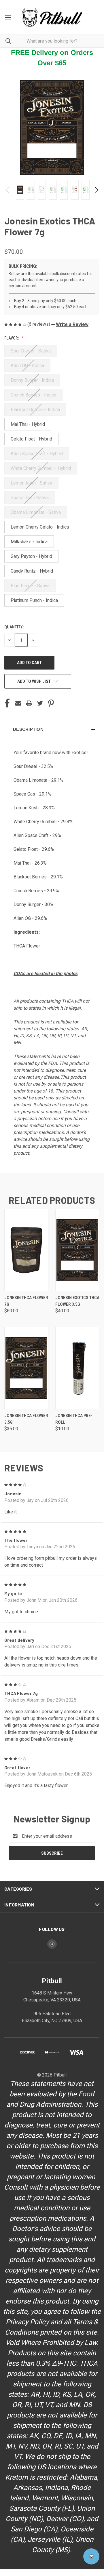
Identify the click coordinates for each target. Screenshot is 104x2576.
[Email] (18, 703)
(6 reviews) (39, 324)
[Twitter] (40, 703)
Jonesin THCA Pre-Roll (74, 1419)
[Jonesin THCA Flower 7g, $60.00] (26, 1250)
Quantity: (14, 627)
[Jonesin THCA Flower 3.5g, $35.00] (26, 1368)
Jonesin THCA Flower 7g (26, 1301)
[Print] (29, 703)
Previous (8, 190)
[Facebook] (7, 703)
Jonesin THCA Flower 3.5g (26, 1419)
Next (96, 190)
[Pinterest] (51, 703)
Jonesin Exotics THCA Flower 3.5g (77, 1301)
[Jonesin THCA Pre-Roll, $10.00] (77, 1368)
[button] (70, 324)
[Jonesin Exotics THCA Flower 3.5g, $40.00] (77, 1250)
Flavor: (12, 338)
